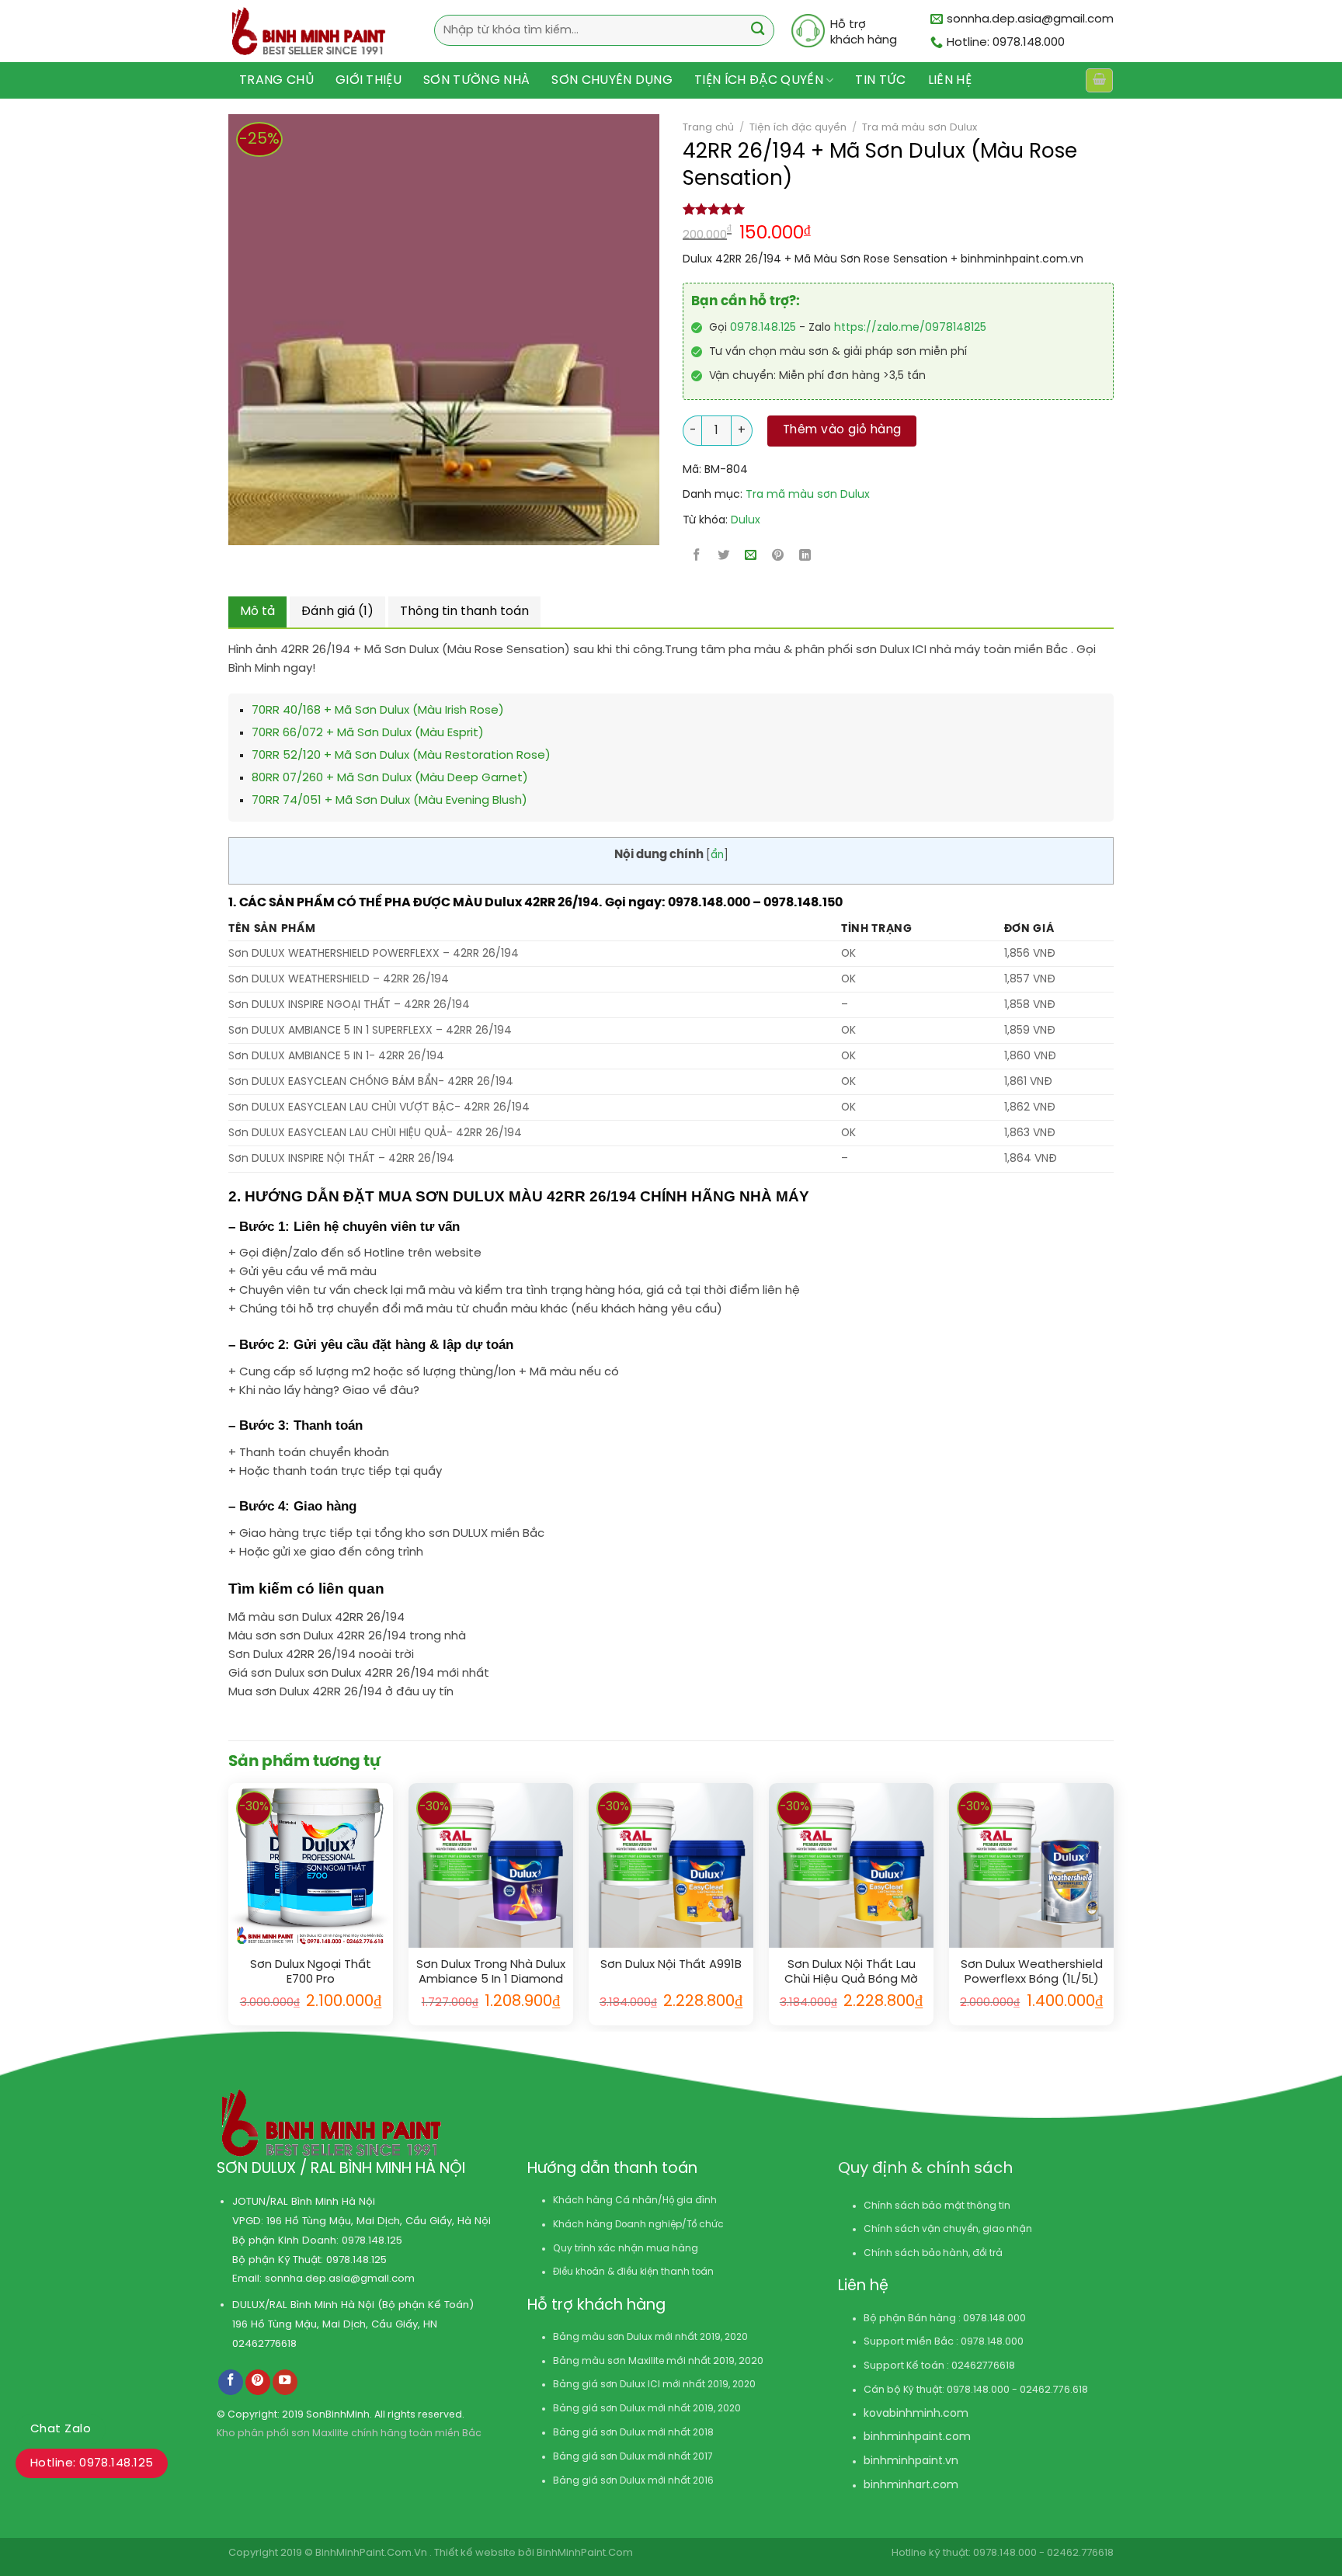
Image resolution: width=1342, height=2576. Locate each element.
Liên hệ (950, 80)
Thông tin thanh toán (464, 612)
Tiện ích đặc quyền (759, 80)
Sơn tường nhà (476, 80)
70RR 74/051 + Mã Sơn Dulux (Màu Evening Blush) (389, 801)
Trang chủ (276, 80)
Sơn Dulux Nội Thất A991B (671, 1965)
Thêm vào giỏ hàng (842, 430)
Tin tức (880, 80)
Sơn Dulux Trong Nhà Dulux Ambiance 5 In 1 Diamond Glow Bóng (491, 1973)
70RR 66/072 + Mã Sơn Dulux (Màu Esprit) (368, 733)
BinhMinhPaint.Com (585, 2553)
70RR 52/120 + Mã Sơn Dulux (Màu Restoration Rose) (401, 756)
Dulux (746, 521)
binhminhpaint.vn (911, 2461)
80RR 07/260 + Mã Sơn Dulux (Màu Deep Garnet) (390, 778)
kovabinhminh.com (916, 2414)
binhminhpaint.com (917, 2437)
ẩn (717, 855)
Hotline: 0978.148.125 (92, 2463)
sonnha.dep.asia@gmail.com (340, 2279)
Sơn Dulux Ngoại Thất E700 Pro (311, 1973)
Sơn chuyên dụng (612, 80)
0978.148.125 (763, 328)
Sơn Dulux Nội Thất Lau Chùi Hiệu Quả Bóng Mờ (851, 1973)
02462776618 (264, 2344)
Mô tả (257, 612)
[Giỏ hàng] (1099, 80)
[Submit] (758, 31)
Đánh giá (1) (337, 612)
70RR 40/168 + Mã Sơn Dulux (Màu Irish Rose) (378, 711)
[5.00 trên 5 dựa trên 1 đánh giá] (898, 209)
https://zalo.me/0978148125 (910, 328)
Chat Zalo (61, 2429)
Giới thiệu (369, 80)
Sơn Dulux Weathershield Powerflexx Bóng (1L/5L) (1032, 1973)
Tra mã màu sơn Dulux (920, 127)
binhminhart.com (911, 2486)
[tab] (257, 612)
